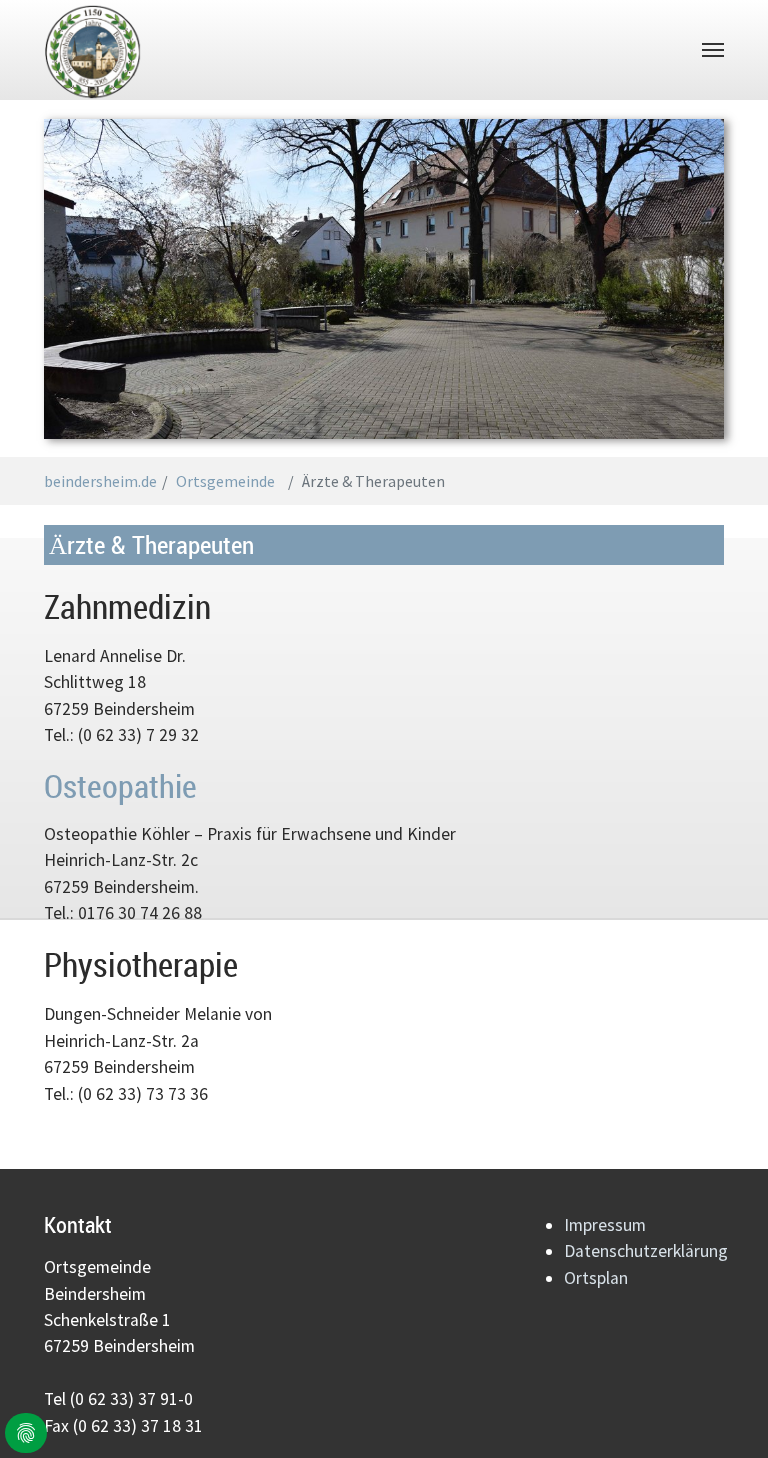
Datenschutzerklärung (646, 1251)
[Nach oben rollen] (736, 1426)
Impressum (605, 1225)
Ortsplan (596, 1278)
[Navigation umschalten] (713, 50)
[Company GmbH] (93, 50)
